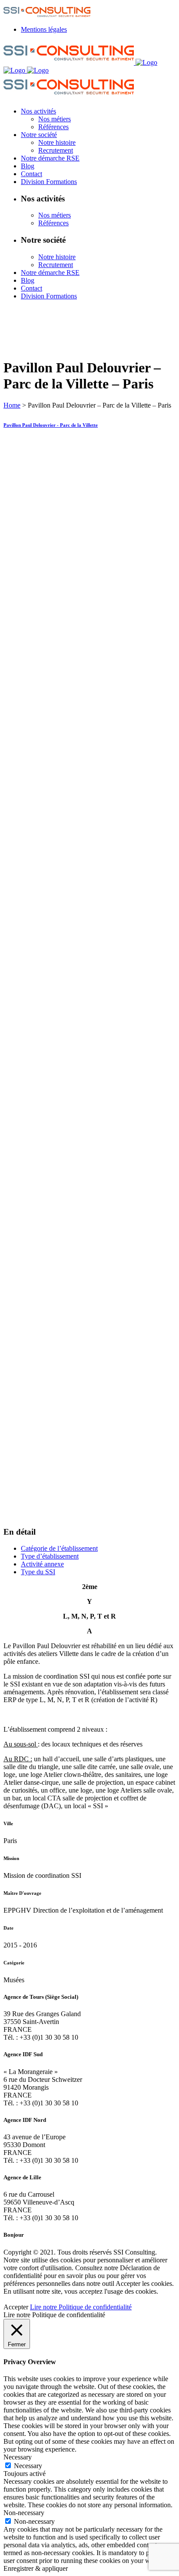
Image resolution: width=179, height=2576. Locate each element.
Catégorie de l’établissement (59, 1548)
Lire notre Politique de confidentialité (81, 2307)
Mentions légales (44, 29)
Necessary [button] (18, 2457)
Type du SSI (38, 1572)
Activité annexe (42, 1564)
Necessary (28, 2466)
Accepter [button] (16, 2307)
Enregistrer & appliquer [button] (36, 2568)
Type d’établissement (50, 1556)
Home (12, 405)
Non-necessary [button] (24, 2513)
